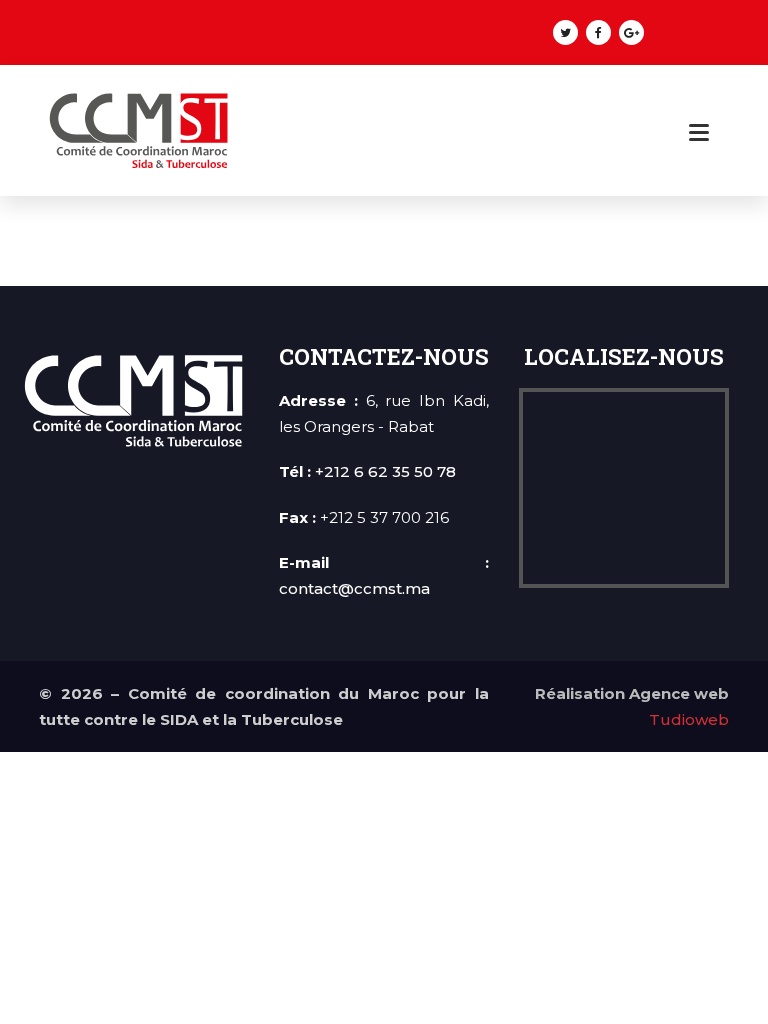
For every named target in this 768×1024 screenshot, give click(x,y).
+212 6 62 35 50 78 (385, 471)
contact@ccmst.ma (354, 588)
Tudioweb (689, 719)
